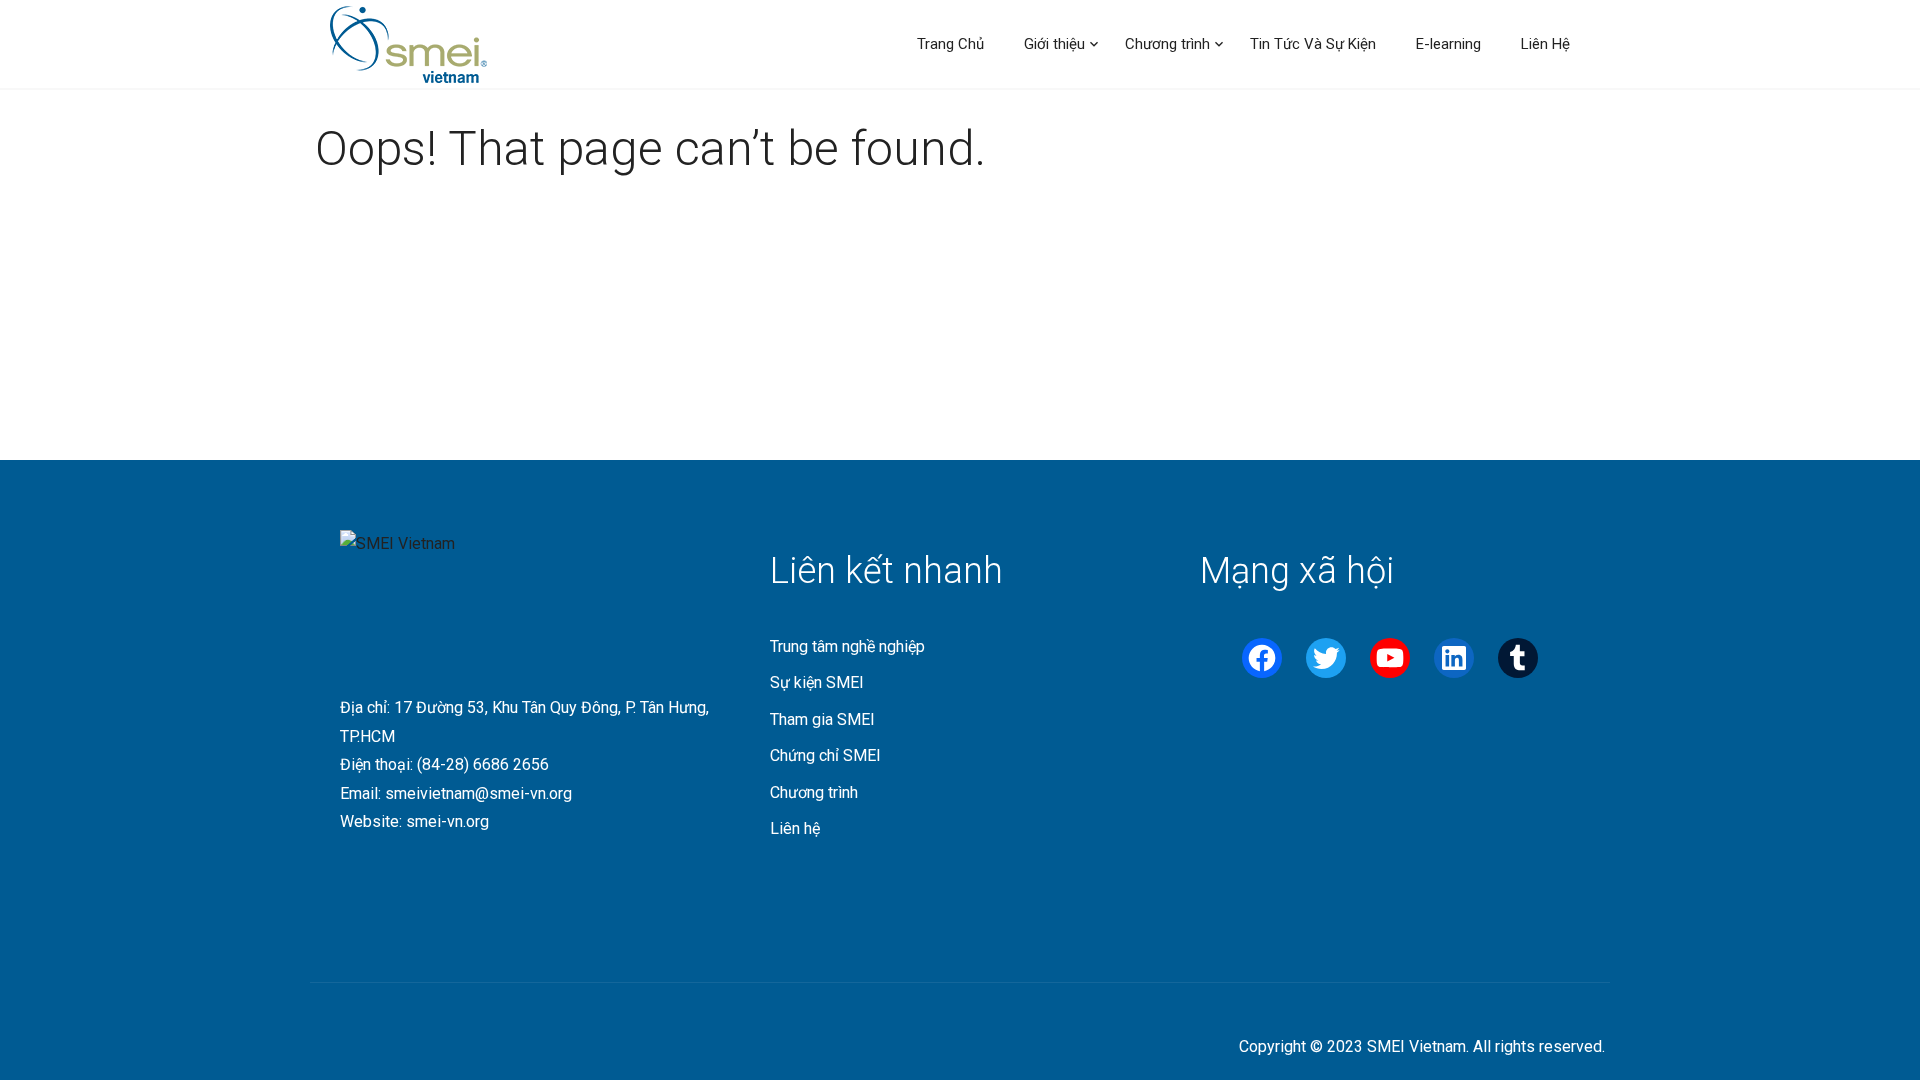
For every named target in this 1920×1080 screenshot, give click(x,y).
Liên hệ (795, 828)
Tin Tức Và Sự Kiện (1313, 44)
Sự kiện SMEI (817, 682)
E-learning (1448, 44)
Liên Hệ (1545, 44)
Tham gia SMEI (822, 719)
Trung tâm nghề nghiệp (847, 646)
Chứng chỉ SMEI (825, 755)
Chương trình (1167, 44)
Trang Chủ (950, 44)
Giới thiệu (1054, 44)
